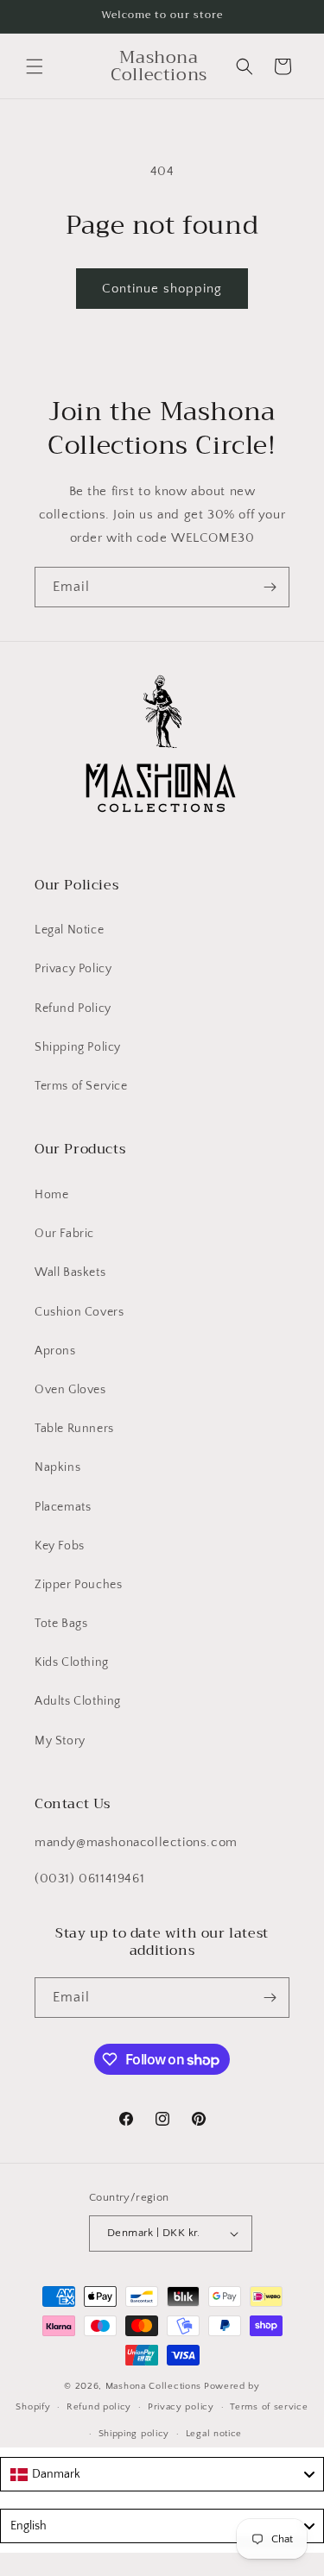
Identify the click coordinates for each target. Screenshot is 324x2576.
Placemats (63, 1507)
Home (51, 1195)
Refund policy (99, 2407)
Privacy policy (181, 2407)
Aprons (55, 1351)
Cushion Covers (79, 1312)
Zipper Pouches (78, 1585)
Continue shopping (162, 289)
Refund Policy (73, 1008)
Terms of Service (81, 1086)
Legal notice (214, 2434)
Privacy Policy (73, 969)
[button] (35, 66)
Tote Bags (61, 1624)
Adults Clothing (78, 1701)
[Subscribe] (270, 587)
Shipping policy (134, 2434)
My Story (60, 1741)
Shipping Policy (78, 1047)
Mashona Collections (153, 2386)
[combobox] (162, 2474)
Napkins (57, 1467)
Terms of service (269, 2407)
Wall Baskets (70, 1272)
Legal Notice (69, 930)
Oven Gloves (70, 1390)
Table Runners (74, 1429)
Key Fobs (60, 1546)
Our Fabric (64, 1234)
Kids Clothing (72, 1662)
